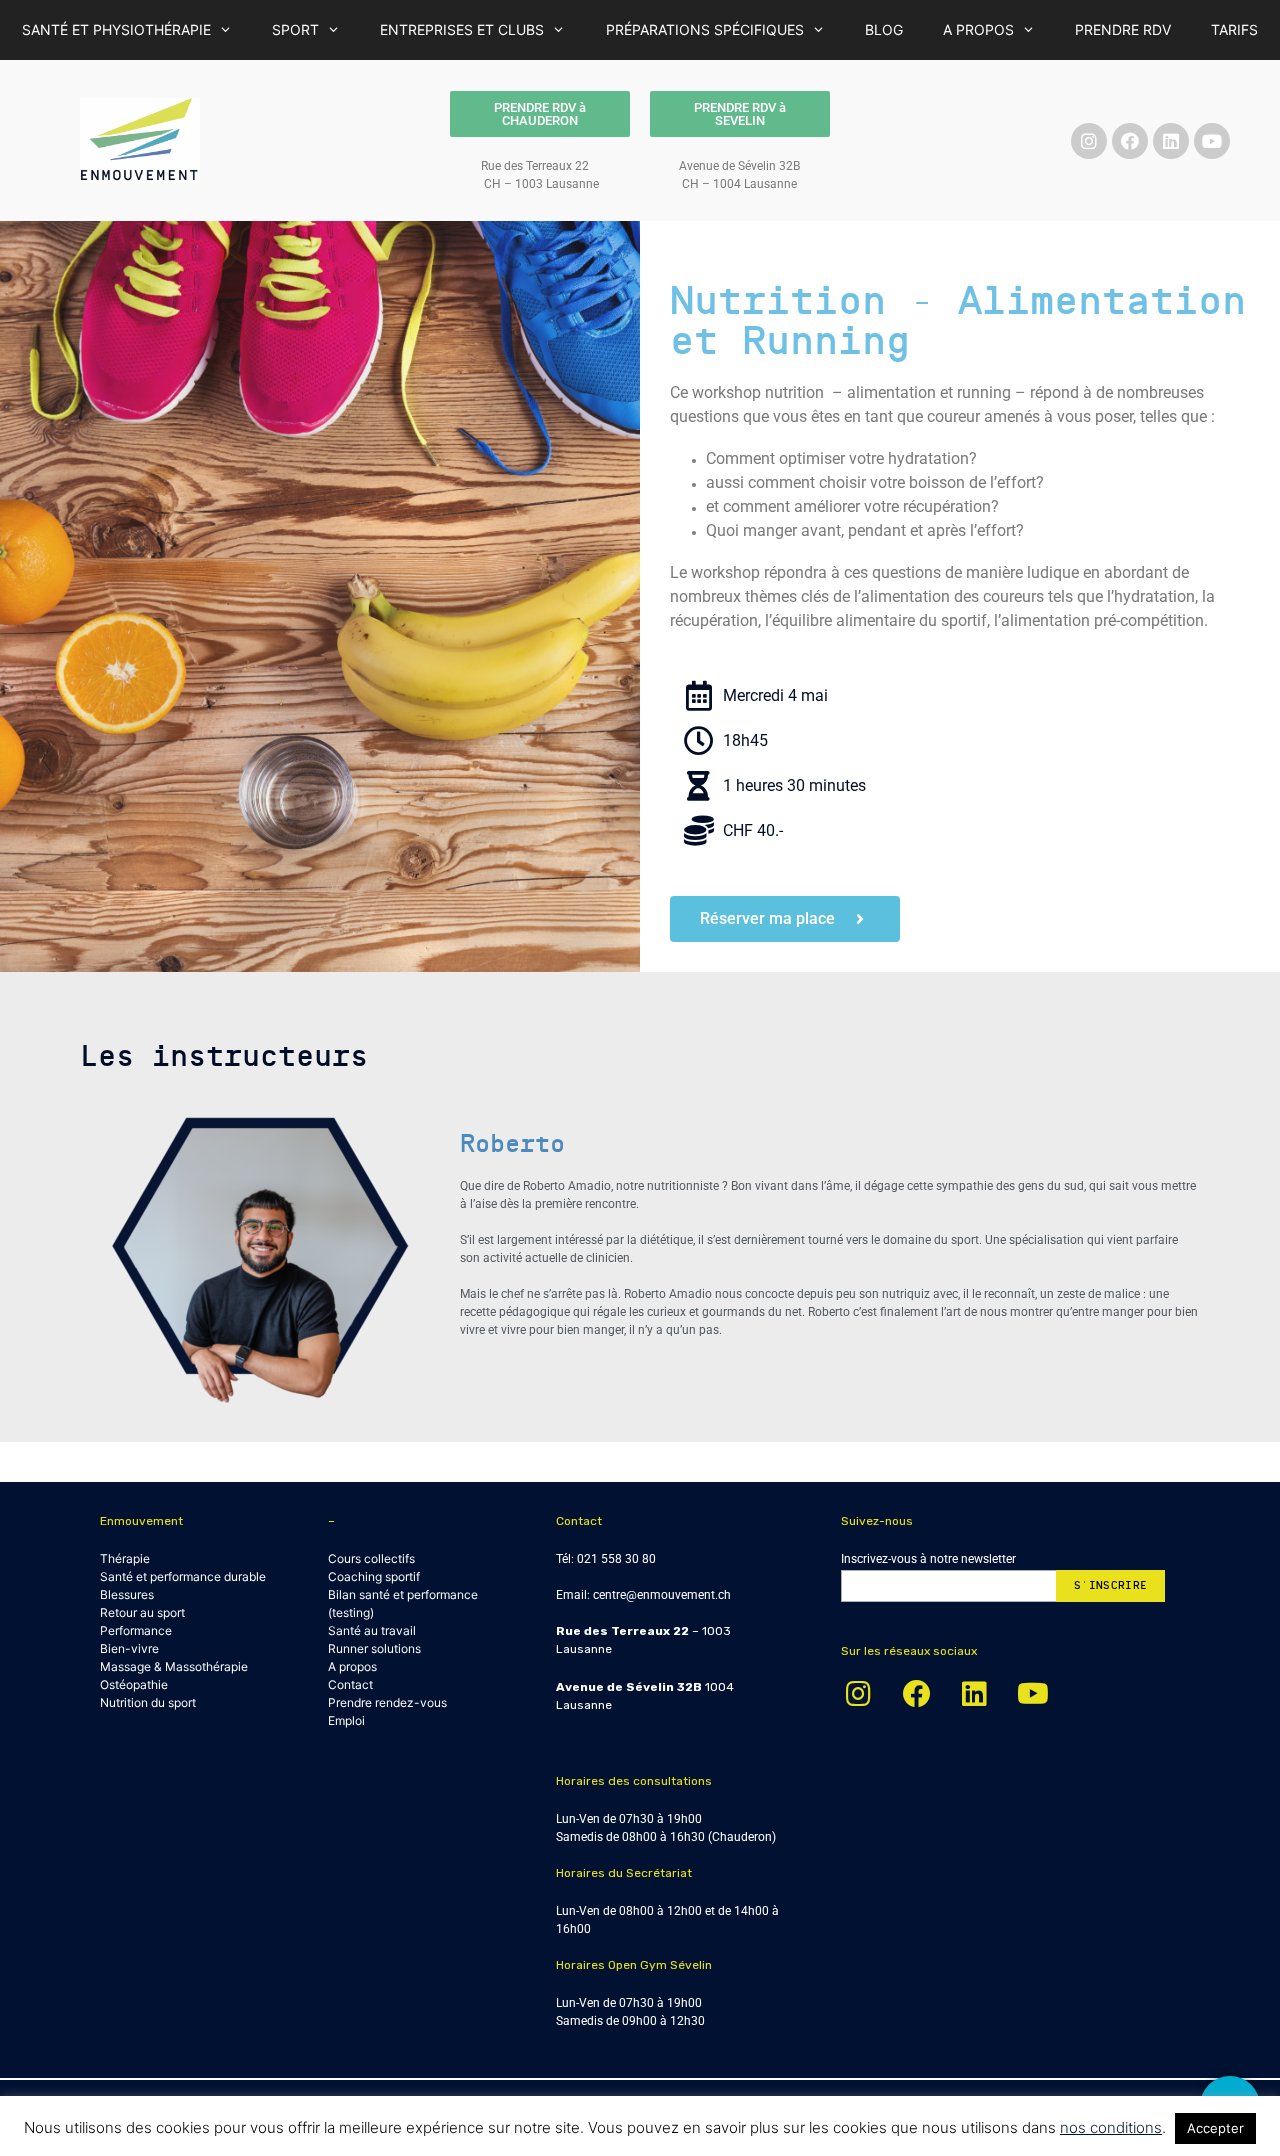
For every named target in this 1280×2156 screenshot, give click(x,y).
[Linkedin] (1171, 141)
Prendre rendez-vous (387, 1702)
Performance (136, 1630)
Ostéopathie (134, 1684)
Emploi (346, 1720)
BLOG (884, 29)
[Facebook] (1130, 141)
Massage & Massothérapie (174, 1666)
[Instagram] (1089, 141)
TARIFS (1234, 29)
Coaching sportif (374, 1576)
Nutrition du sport (148, 1702)
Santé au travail (372, 1630)
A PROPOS (978, 29)
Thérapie (125, 1558)
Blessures (127, 1594)
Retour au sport (142, 1612)
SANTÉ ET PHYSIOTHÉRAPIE (116, 29)
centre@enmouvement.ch (662, 1595)
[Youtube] (1212, 141)
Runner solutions (374, 1648)
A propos (352, 1666)
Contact (350, 1684)
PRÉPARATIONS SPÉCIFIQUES (705, 29)
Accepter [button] (1215, 2128)
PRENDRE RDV (1123, 29)
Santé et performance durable (183, 1576)
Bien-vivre (129, 1648)
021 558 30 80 (616, 1559)
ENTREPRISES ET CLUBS (462, 29)
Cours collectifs (371, 1558)
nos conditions (1111, 2127)
